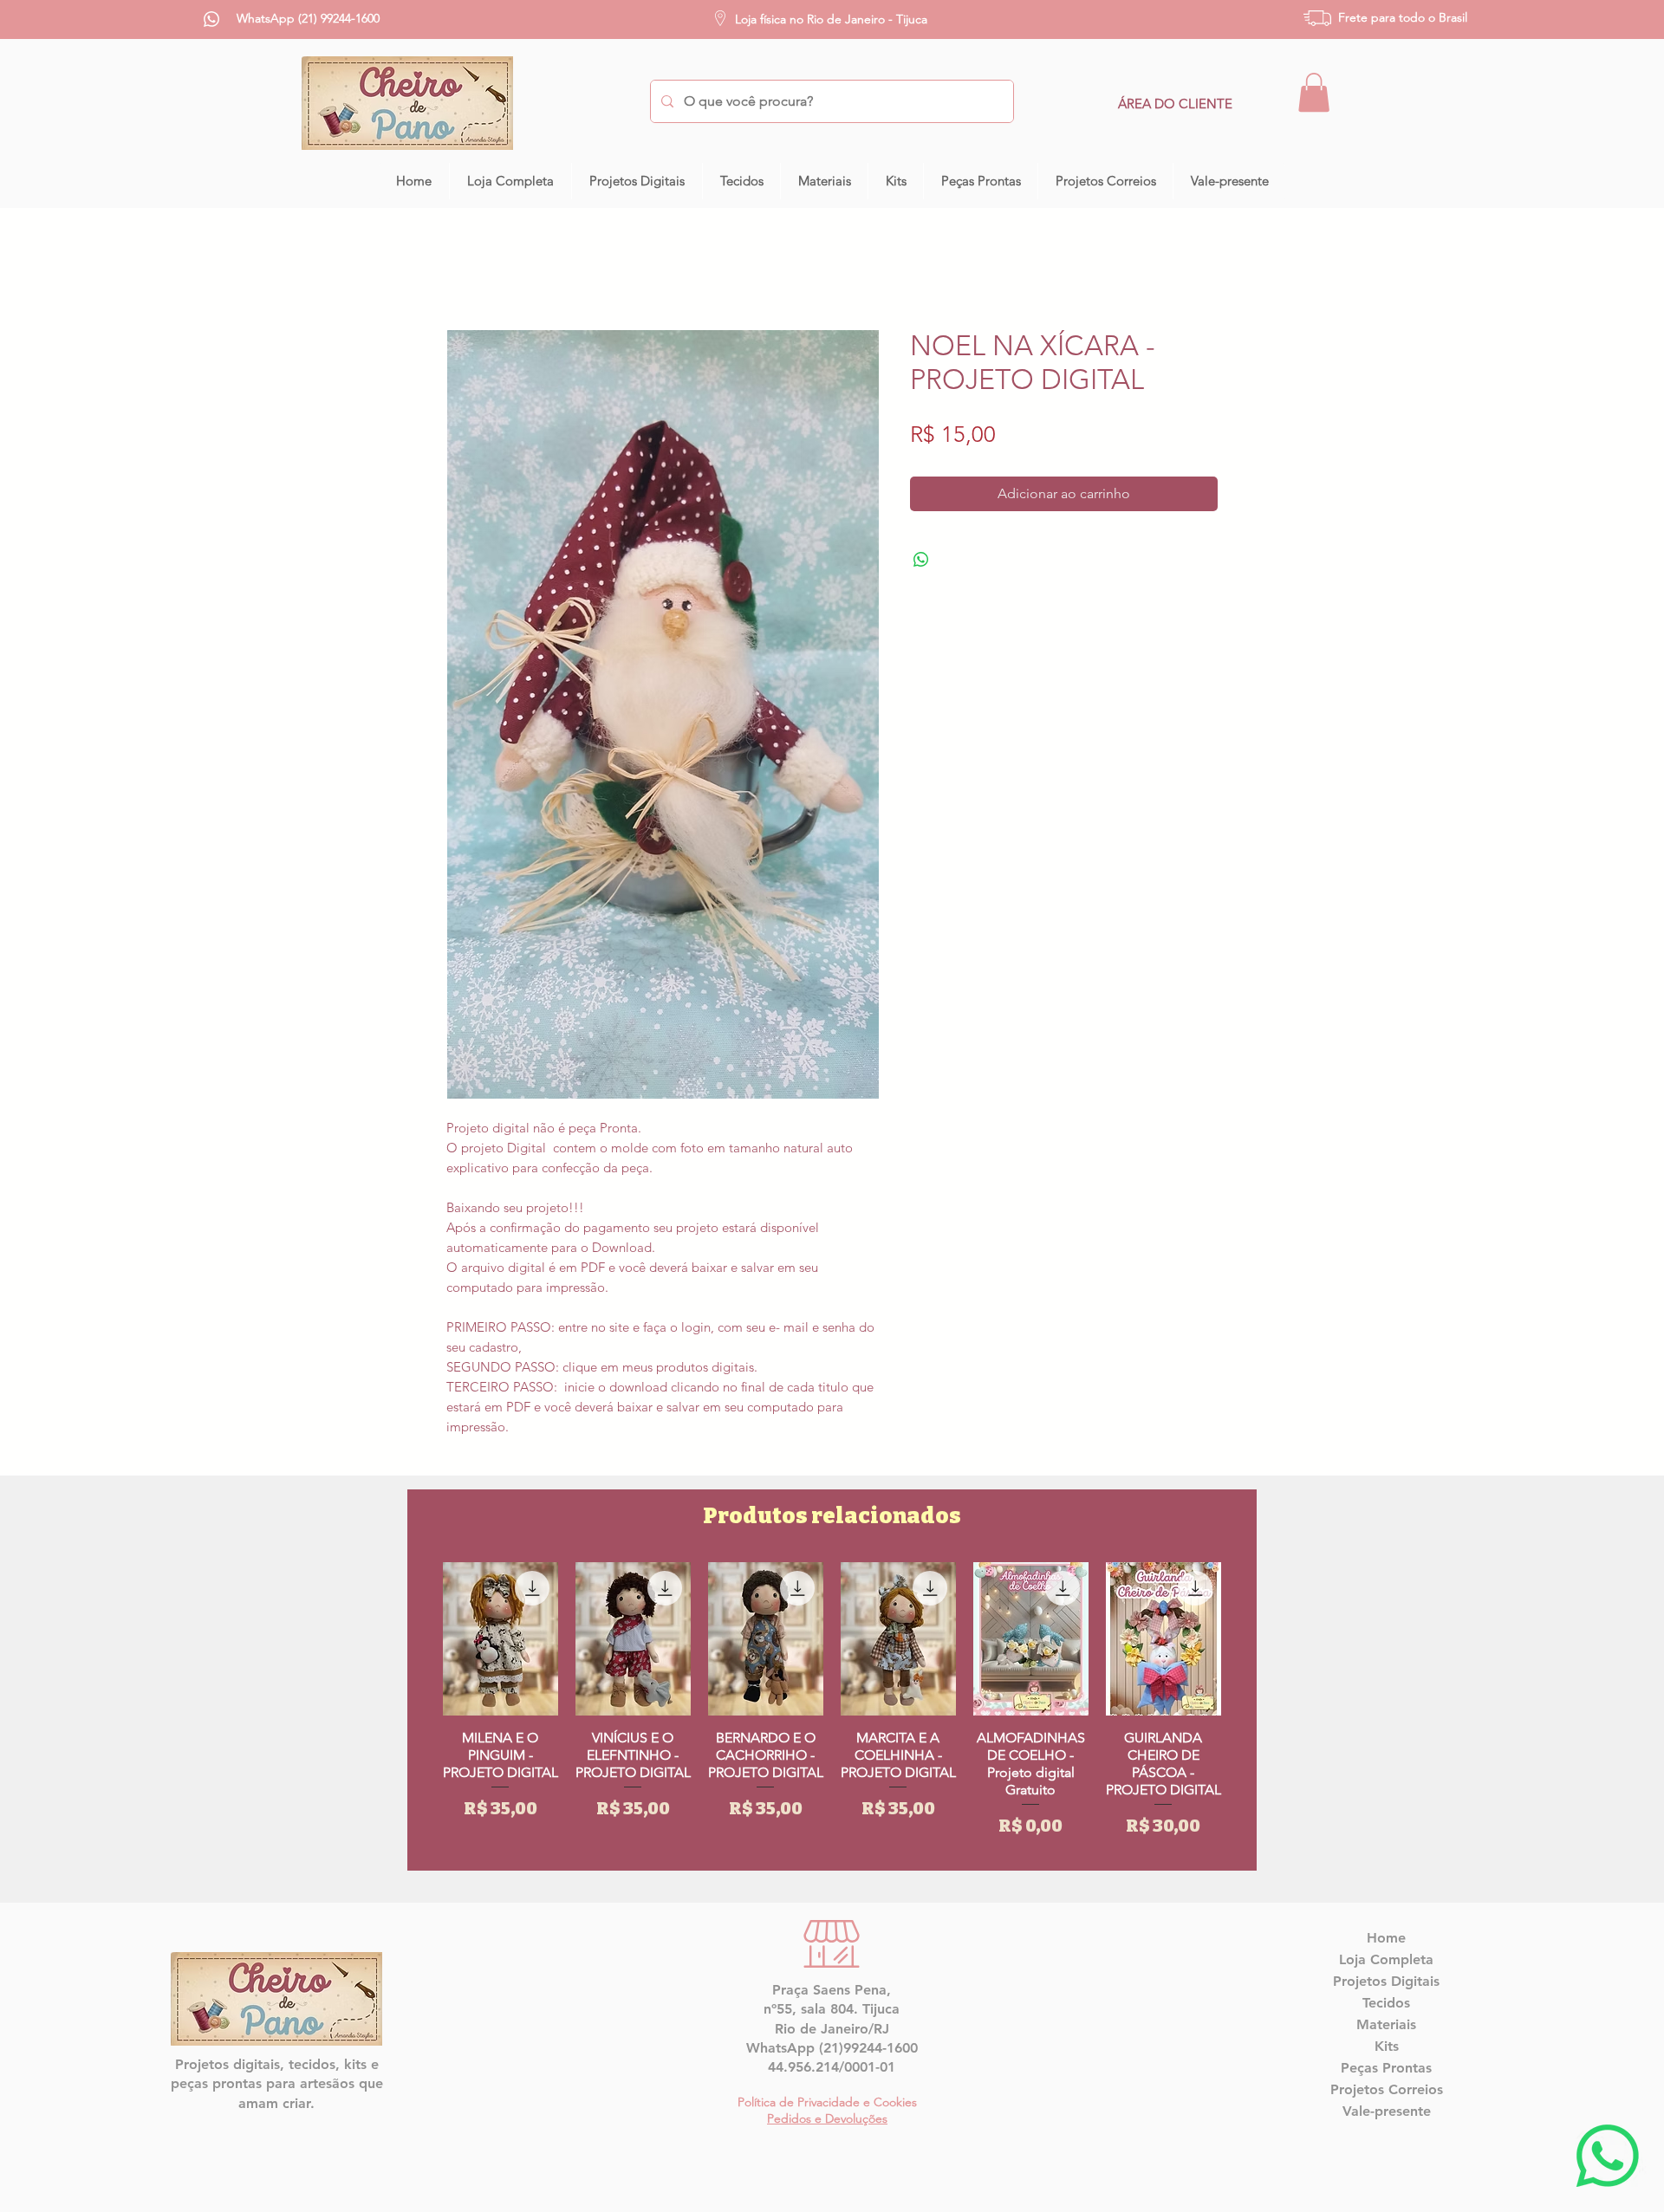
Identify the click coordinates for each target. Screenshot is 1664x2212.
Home (1386, 1938)
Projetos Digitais (1386, 1981)
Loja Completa (1386, 1959)
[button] (1314, 92)
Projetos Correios (1387, 2089)
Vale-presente (1387, 2111)
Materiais (1386, 2024)
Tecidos (1386, 2003)
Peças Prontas (1386, 2068)
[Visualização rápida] (500, 1639)
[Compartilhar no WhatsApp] (921, 560)
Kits (1387, 2046)
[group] (832, 1709)
